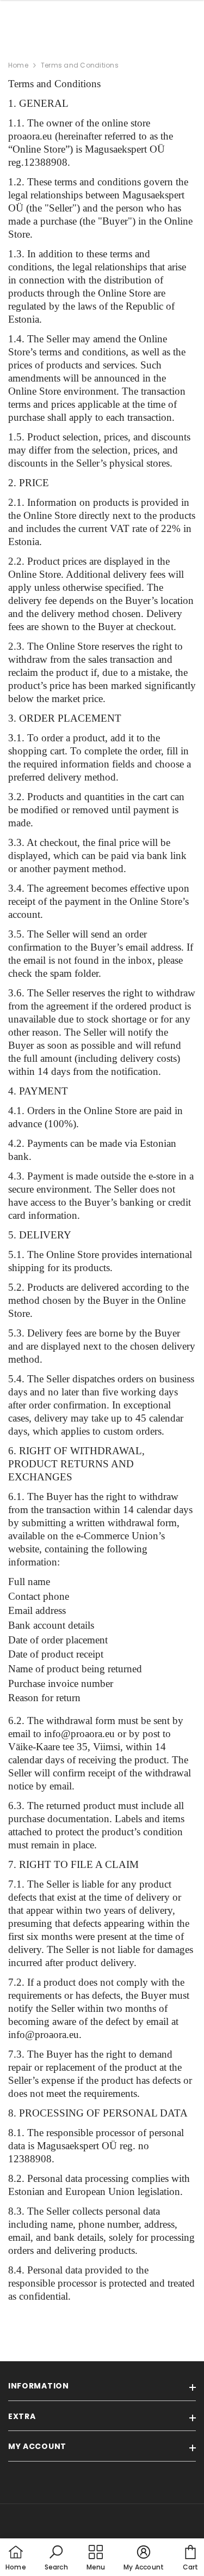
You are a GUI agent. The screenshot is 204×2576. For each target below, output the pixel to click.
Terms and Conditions (80, 65)
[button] (56, 2559)
